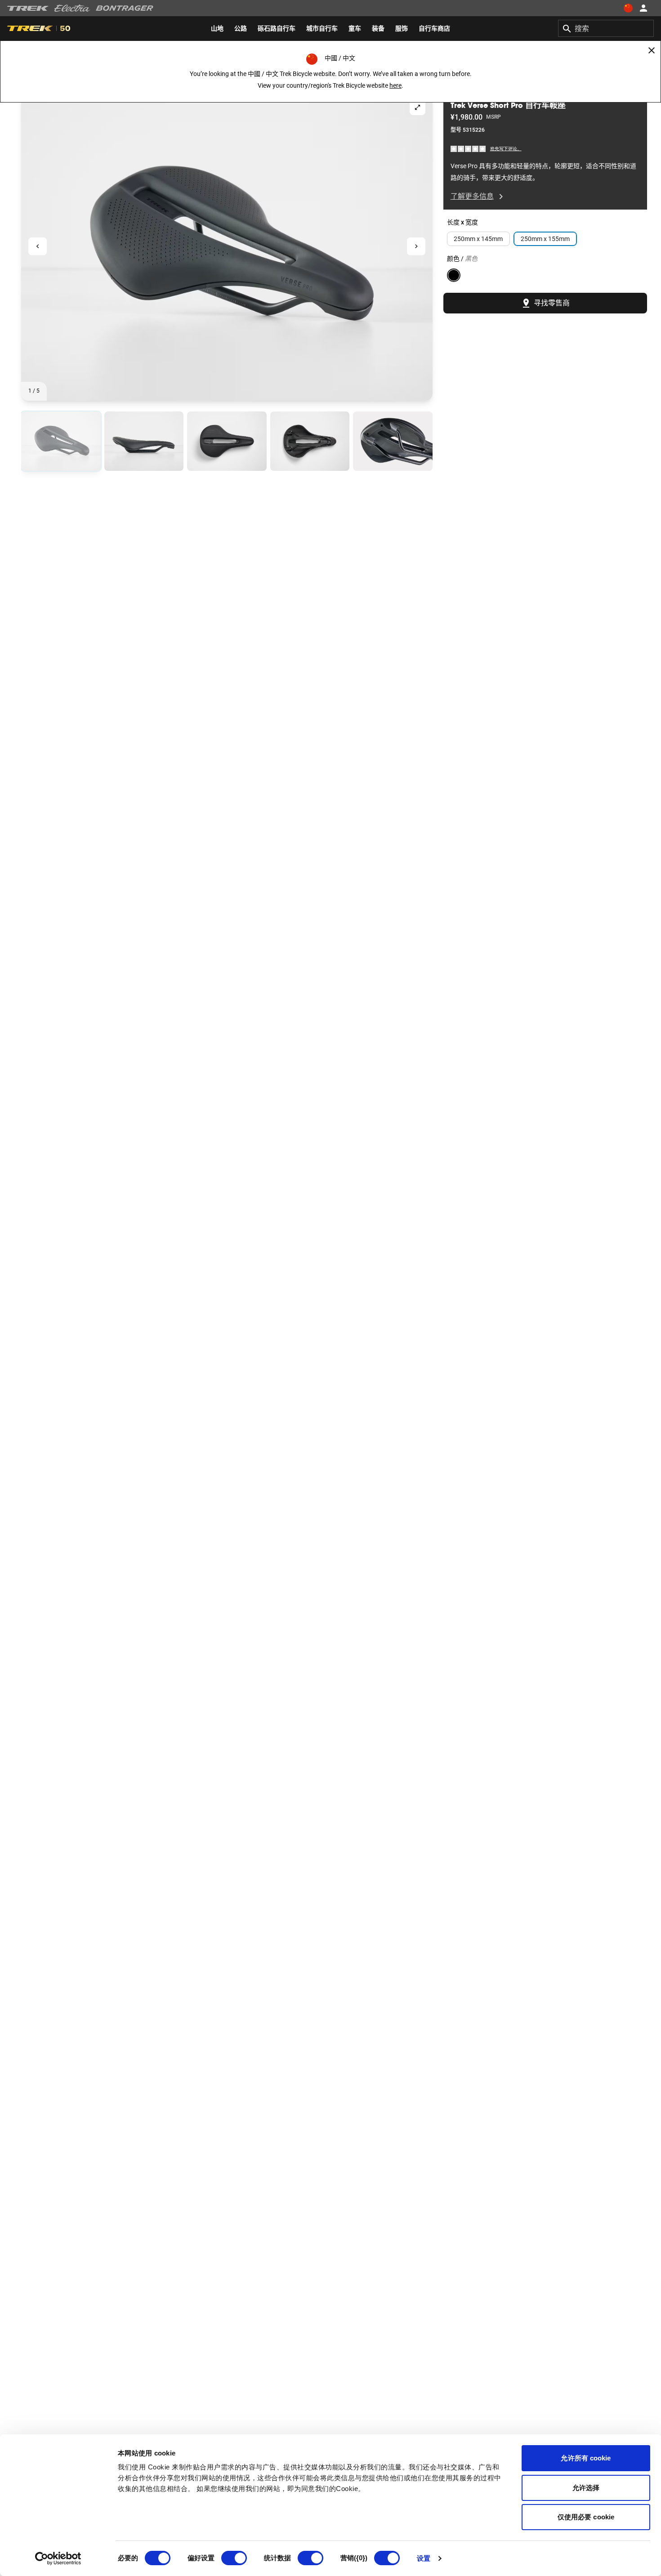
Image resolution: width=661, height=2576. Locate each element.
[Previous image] (38, 247)
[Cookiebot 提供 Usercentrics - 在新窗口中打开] (58, 2558)
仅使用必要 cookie (586, 2517)
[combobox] (606, 28)
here (395, 85)
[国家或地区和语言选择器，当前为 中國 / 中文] (628, 8)
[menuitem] (217, 28)
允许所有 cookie (586, 2458)
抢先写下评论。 (506, 149)
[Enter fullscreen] (418, 107)
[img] (469, 149)
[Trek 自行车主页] (28, 8)
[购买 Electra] (72, 8)
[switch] (234, 2558)
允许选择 (586, 2488)
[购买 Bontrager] (125, 8)
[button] (227, 246)
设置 (424, 2558)
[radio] (61, 441)
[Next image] (416, 247)
